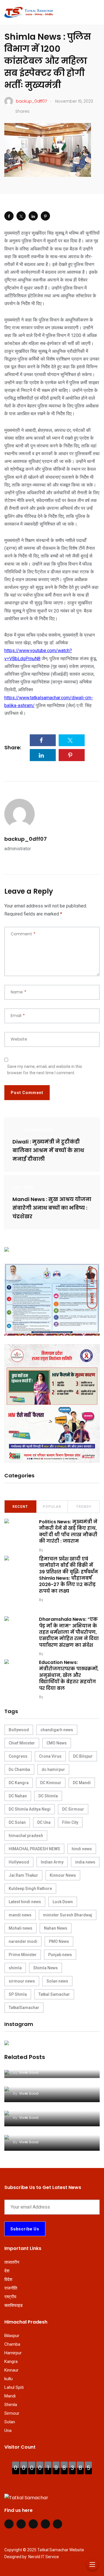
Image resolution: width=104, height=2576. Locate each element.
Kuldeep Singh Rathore (30, 1889)
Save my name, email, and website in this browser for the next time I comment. (45, 1070)
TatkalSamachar (24, 2008)
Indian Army (52, 1862)
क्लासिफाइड (13, 2305)
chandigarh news (57, 1730)
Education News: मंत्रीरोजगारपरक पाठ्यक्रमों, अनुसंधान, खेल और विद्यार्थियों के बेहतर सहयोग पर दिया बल (69, 1675)
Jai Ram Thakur (23, 1875)
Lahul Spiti (14, 2387)
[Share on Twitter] (21, 216)
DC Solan (17, 1822)
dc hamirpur (53, 1769)
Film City (70, 1822)
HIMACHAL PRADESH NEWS (34, 1849)
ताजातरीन (12, 2262)
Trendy (84, 1507)
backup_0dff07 (26, 839)
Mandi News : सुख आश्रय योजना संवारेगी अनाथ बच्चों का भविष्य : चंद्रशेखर (52, 1208)
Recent (20, 1507)
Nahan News (56, 1928)
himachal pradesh (26, 1836)
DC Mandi (82, 1783)
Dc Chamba (19, 1769)
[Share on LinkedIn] (33, 216)
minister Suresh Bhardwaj (68, 1915)
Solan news (57, 1981)
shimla (15, 1968)
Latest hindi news (25, 1902)
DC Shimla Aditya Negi (30, 1809)
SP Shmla (18, 1994)
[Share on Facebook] (9, 216)
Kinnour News (63, 1875)
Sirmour (12, 2413)
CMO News (57, 1743)
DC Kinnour (51, 1783)
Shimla (11, 2405)
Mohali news (21, 1928)
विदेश (8, 2280)
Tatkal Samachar (54, 1994)
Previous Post (39, 1130)
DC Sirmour (73, 1809)
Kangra (11, 2362)
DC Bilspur (83, 1756)
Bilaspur (12, 2336)
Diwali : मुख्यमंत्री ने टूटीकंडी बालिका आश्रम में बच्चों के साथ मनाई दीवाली (48, 1150)
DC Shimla (48, 1796)
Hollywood (19, 1862)
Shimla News (45, 1968)
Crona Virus (50, 1756)
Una (8, 2431)
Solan (10, 2422)
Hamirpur (13, 2353)
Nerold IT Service (44, 2557)
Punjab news (60, 1955)
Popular (52, 1507)
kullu (9, 2379)
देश (7, 2271)
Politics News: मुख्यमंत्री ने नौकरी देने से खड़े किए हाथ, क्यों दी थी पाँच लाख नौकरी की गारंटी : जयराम (68, 1531)
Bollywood (19, 1730)
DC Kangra (19, 1783)
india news (85, 1862)
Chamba (12, 2344)
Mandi (10, 2396)
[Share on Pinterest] (45, 216)
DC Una (44, 1822)
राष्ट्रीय (10, 2297)
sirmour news (22, 1981)
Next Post (23, 1187)
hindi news (82, 1849)
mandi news (20, 1915)
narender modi (23, 1941)
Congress (18, 1756)
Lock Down (63, 1902)
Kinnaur (11, 2370)
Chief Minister (22, 1743)
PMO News (59, 1941)
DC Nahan (18, 1796)
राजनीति (11, 2288)
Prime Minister (23, 1955)
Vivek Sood (55, 1550)
